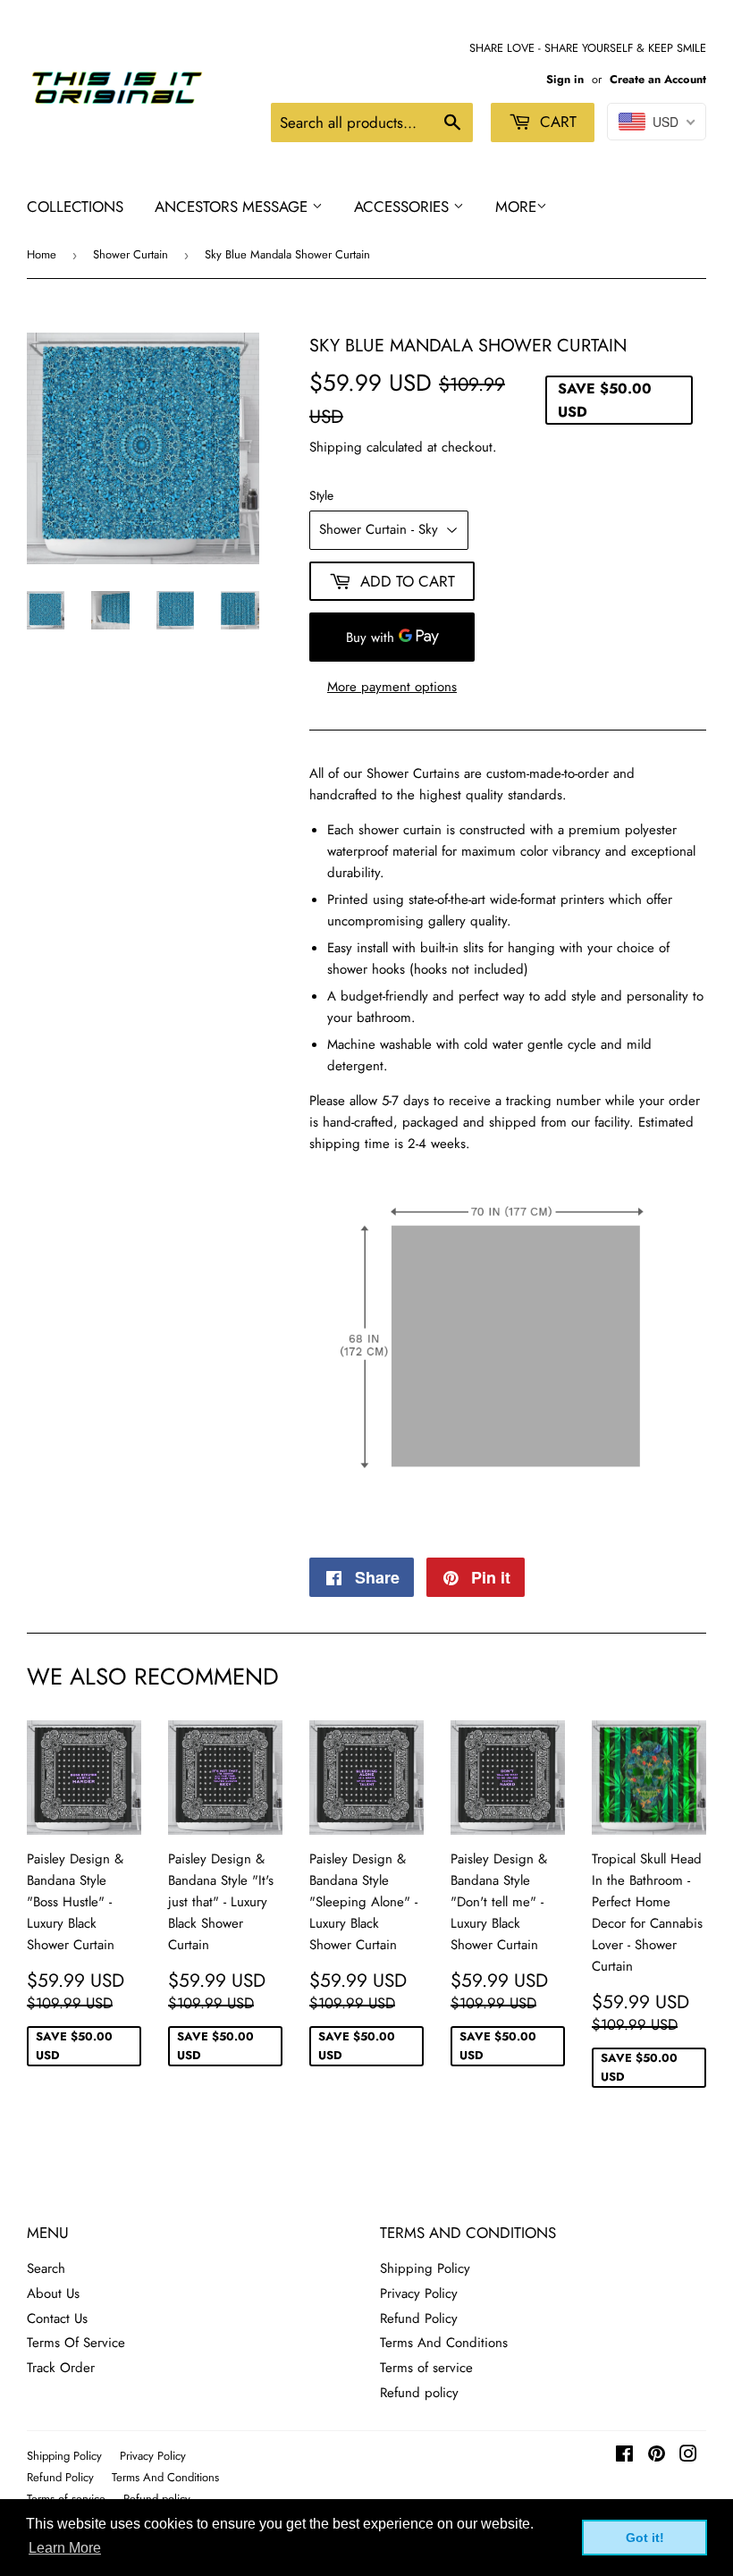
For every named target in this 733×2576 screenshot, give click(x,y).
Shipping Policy (425, 2268)
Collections (75, 207)
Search (46, 2268)
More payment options (392, 687)
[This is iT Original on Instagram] (688, 2456)
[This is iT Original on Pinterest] (657, 2456)
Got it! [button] (645, 2538)
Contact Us (57, 2318)
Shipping (336, 447)
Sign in (565, 79)
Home (42, 254)
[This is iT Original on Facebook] (624, 2456)
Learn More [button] (65, 2548)
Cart (556, 122)
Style (321, 495)
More (516, 207)
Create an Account (658, 79)
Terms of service (426, 2368)
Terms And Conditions (444, 2343)
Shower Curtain (131, 254)
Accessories (404, 207)
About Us (53, 2293)
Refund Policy (419, 2318)
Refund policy (419, 2393)
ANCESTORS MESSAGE (233, 207)
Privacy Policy (419, 2293)
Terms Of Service (76, 2343)
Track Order (61, 2368)
